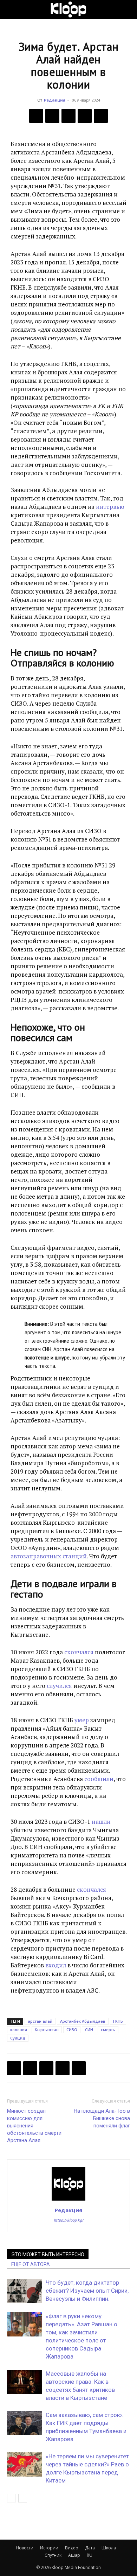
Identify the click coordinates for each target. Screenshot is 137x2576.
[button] (12, 9)
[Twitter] (52, 116)
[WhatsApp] (101, 116)
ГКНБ (118, 2021)
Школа (109, 2548)
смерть (108, 2030)
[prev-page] (11, 2498)
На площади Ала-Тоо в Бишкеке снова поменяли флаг (102, 2118)
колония (19, 2030)
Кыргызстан (47, 2030)
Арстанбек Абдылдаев (83, 2021)
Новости (25, 2548)
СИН (89, 2030)
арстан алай (40, 2021)
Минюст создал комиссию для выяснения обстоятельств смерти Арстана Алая (34, 2126)
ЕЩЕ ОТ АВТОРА (31, 2264)
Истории (49, 2548)
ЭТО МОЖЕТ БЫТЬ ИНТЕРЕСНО (48, 2255)
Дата (90, 2548)
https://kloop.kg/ (69, 2220)
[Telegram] (85, 116)
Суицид (18, 2038)
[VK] (68, 116)
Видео (72, 2548)
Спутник (53, 2555)
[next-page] (23, 2498)
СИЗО (72, 2030)
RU (90, 2555)
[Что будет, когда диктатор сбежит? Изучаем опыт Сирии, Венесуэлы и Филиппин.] (25, 2291)
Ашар (74, 2555)
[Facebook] (36, 116)
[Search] (127, 9)
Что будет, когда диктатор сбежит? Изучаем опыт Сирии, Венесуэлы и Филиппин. (87, 2291)
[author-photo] (68, 2200)
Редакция (55, 100)
